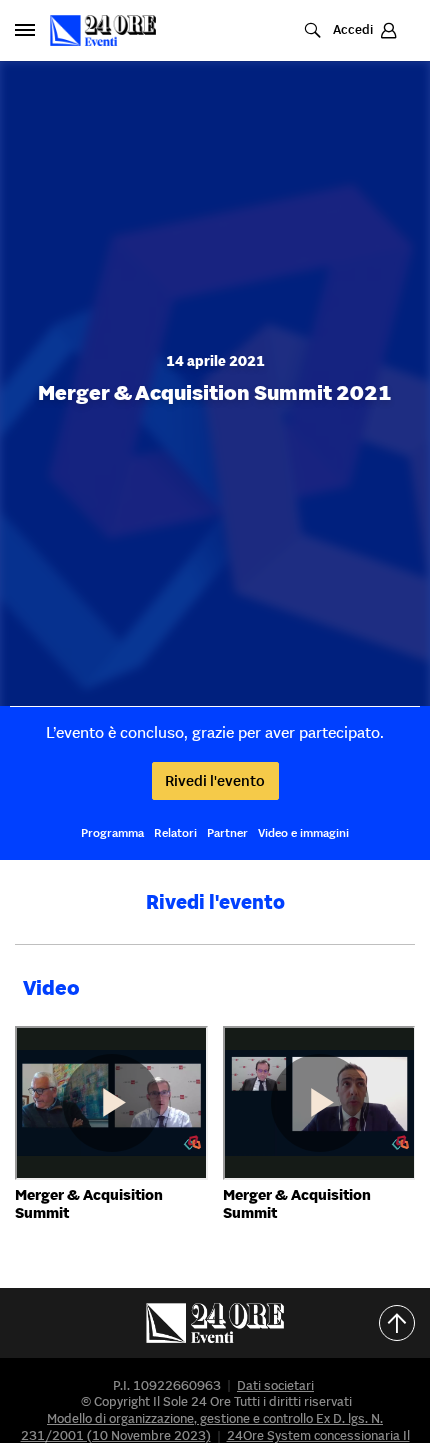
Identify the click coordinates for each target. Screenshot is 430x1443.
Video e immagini (303, 832)
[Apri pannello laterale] (25, 30)
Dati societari (275, 1385)
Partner (227, 832)
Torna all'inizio (404, 1323)
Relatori (175, 832)
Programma (112, 832)
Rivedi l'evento (215, 780)
